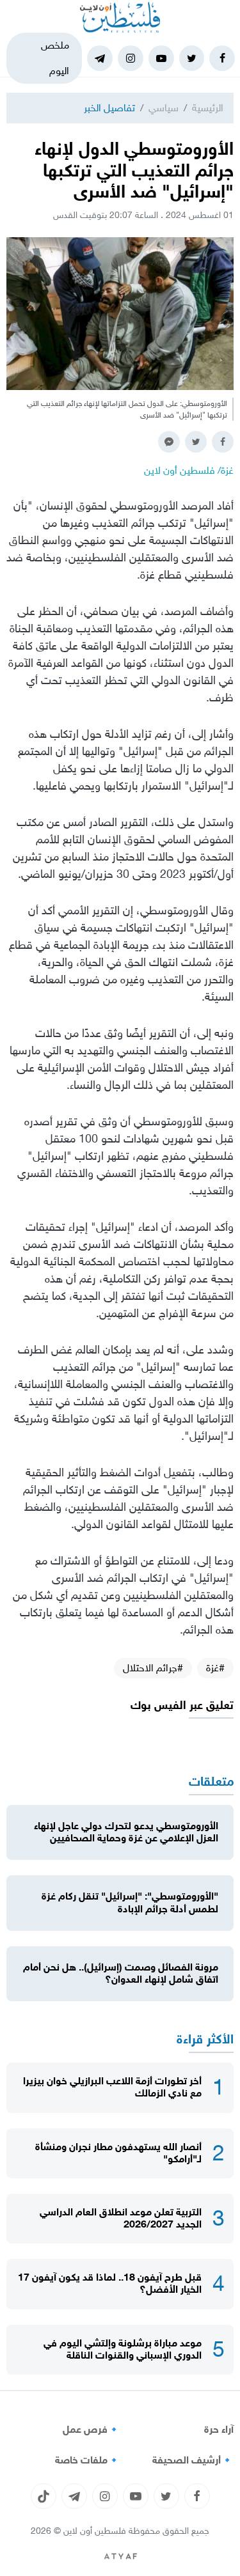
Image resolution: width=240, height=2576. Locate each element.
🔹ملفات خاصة (88, 2460)
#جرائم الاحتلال (153, 1668)
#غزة (215, 1668)
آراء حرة (219, 2430)
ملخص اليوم (55, 58)
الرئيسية (208, 108)
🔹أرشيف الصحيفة (193, 2460)
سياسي (164, 108)
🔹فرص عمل (92, 2430)
